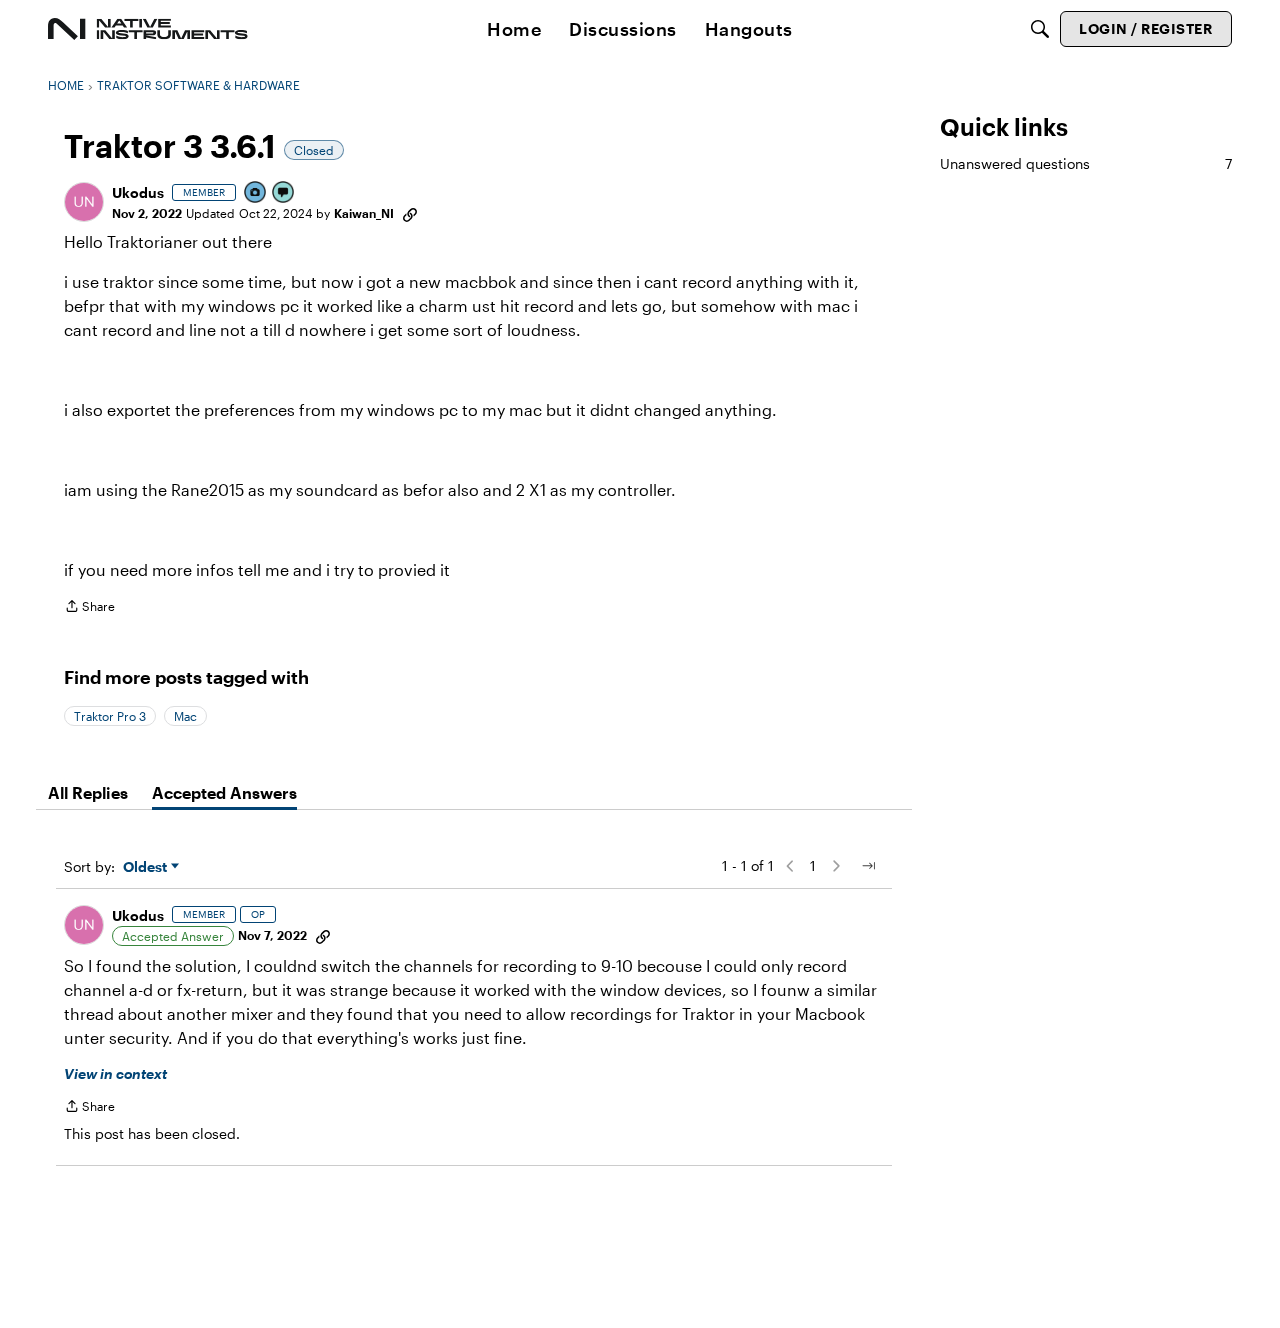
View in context (115, 1073)
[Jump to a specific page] (868, 866)
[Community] (148, 29)
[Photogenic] (256, 193)
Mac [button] (185, 716)
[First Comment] (284, 193)
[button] (84, 202)
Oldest (147, 867)
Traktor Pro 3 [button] (110, 716)
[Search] (1040, 29)
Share (89, 608)
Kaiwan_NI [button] (364, 213)
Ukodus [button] (138, 192)
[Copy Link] (410, 213)
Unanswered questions (1086, 163)
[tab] (88, 793)
